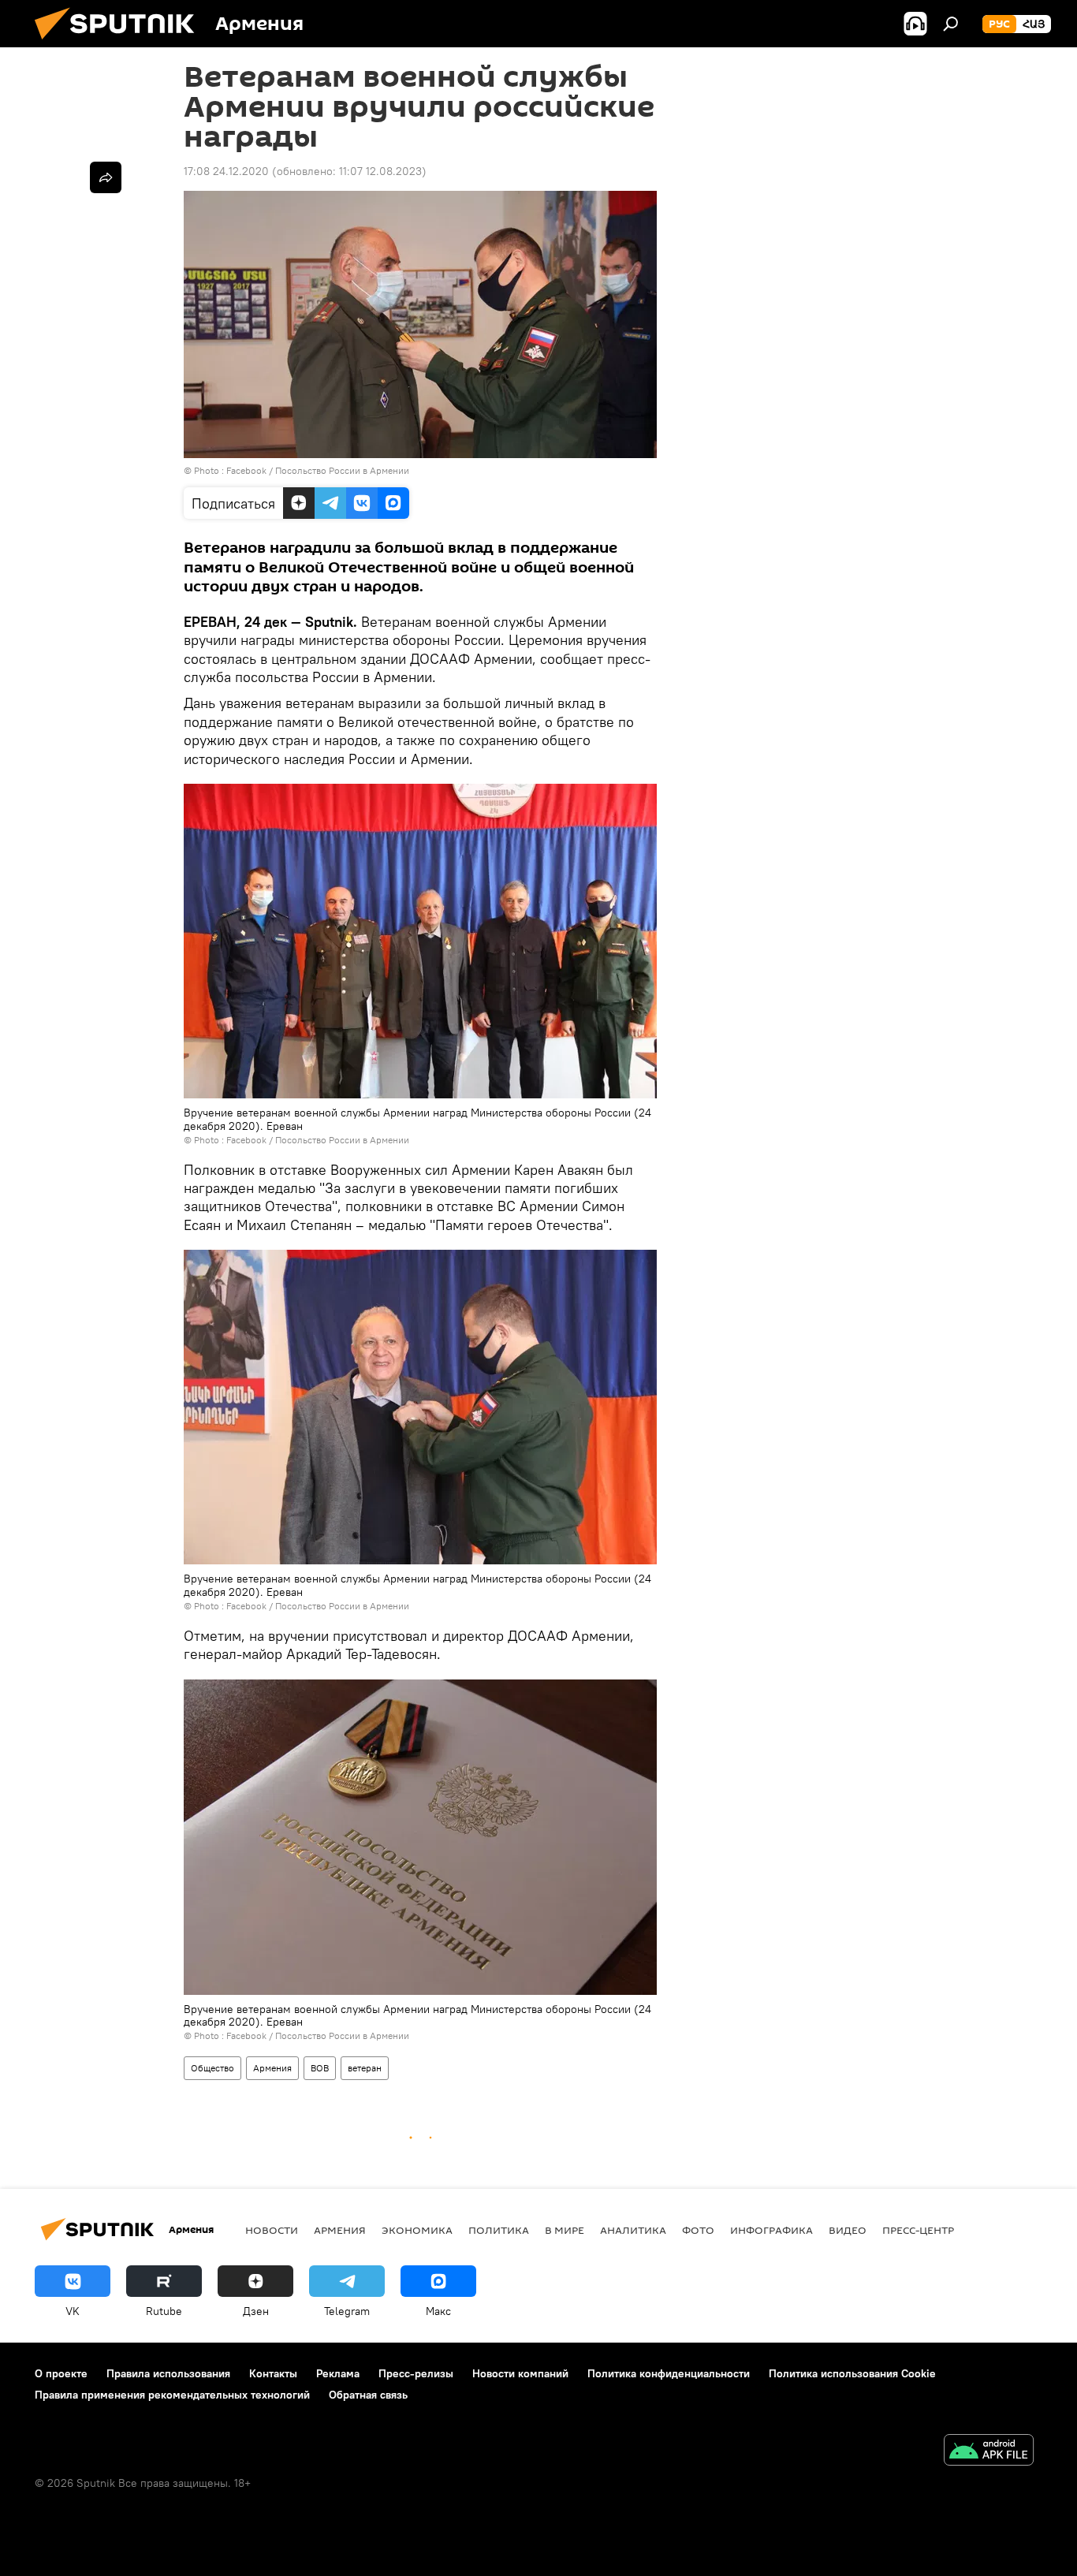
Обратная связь (368, 2395)
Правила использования (168, 2373)
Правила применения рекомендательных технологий (172, 2395)
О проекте (61, 2373)
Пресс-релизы (416, 2373)
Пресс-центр (918, 2230)
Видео (848, 2230)
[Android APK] (989, 2452)
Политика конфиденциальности (669, 2373)
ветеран (365, 2068)
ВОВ (320, 2068)
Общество (212, 2068)
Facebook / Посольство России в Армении (318, 470)
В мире (565, 2230)
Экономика (417, 2230)
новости (272, 2230)
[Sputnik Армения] (121, 43)
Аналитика (633, 2230)
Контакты (273, 2373)
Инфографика (771, 2230)
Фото (698, 2230)
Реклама (338, 2373)
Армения (272, 2068)
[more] (106, 177)
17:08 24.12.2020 (226, 171)
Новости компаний (520, 2373)
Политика (499, 2230)
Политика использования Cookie (852, 2373)
